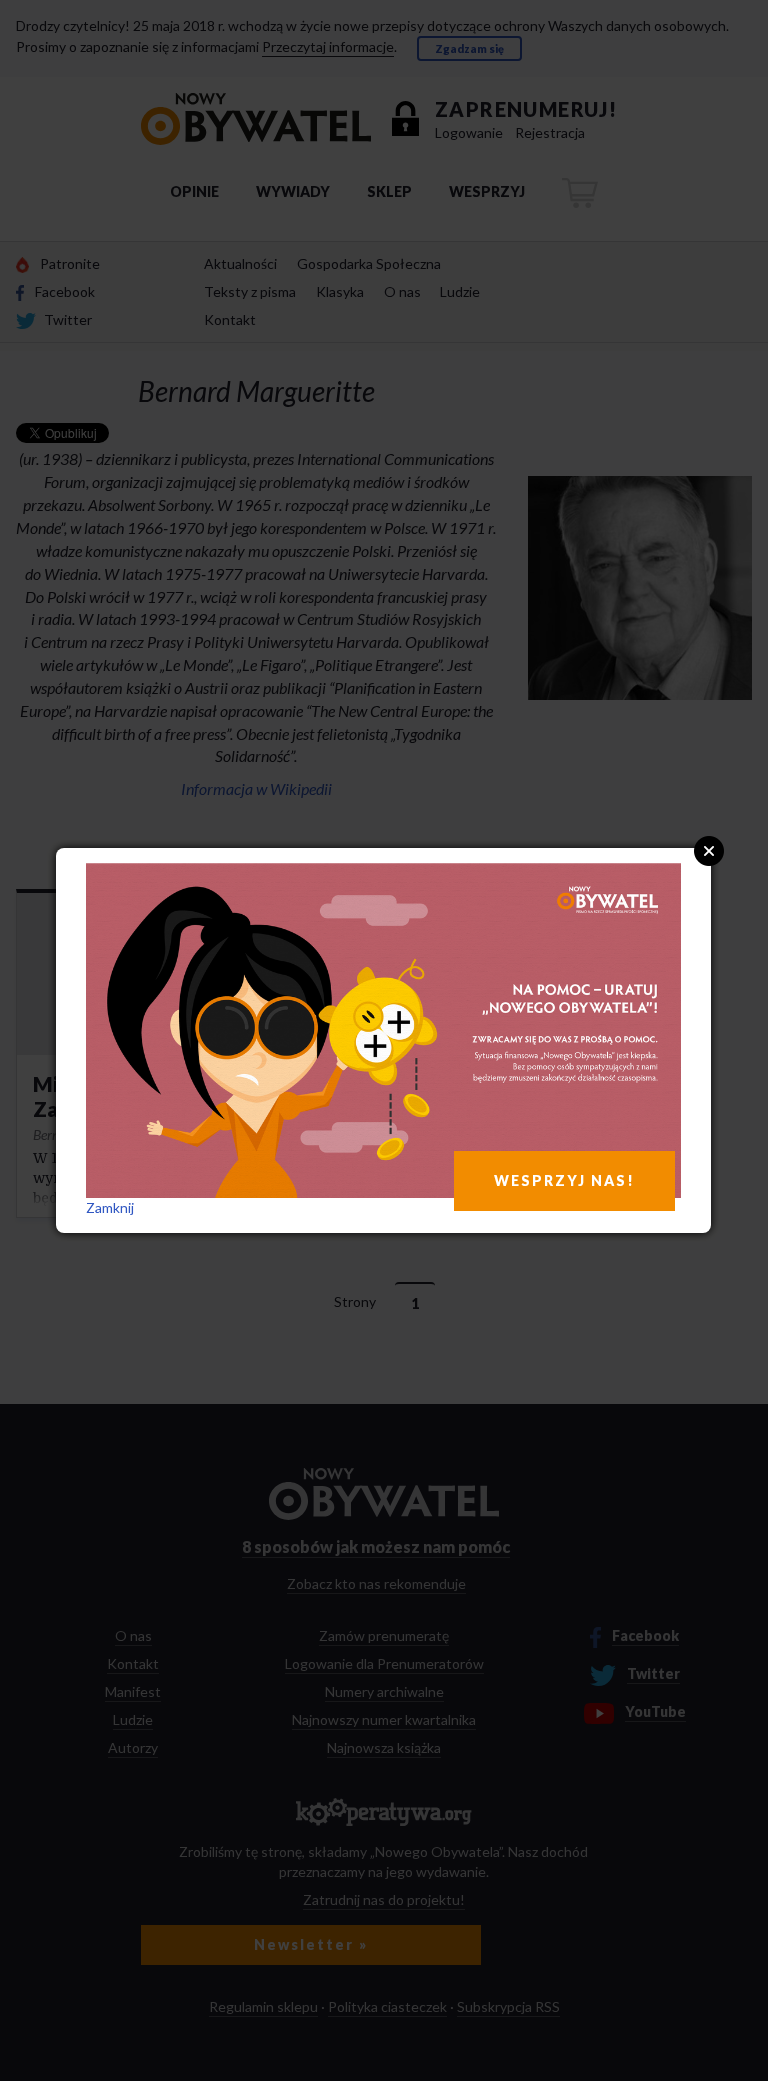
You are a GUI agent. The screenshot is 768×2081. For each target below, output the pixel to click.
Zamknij (110, 1207)
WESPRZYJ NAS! (564, 1180)
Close (709, 851)
